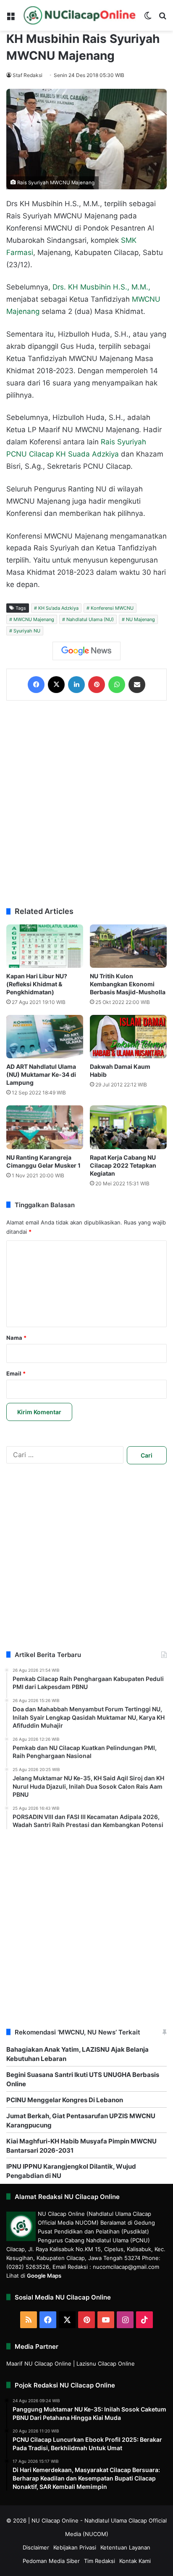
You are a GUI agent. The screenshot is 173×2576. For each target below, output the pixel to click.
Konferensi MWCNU (112, 608)
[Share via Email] (137, 685)
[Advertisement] (86, 804)
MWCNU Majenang (34, 619)
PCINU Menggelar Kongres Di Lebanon (65, 2100)
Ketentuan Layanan (125, 2547)
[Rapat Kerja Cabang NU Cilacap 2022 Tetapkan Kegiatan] (128, 1127)
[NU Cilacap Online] (79, 15)
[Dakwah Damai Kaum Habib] (128, 1037)
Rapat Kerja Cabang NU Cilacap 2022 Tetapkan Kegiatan (123, 1165)
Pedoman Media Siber (51, 2561)
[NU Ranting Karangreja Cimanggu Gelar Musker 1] (45, 1127)
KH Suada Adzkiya (87, 454)
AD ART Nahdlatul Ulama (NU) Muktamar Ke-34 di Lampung (41, 1074)
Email (16, 1373)
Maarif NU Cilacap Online (39, 2364)
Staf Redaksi (28, 75)
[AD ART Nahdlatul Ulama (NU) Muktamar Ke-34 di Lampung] (45, 1037)
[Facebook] (36, 685)
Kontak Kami (135, 2561)
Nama (16, 1338)
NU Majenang (140, 619)
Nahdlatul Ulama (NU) (90, 619)
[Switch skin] (148, 19)
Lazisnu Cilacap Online (106, 2364)
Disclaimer (36, 2547)
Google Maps (44, 2276)
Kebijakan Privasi (75, 2547)
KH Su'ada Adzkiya (58, 608)
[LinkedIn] (76, 685)
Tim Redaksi (100, 2561)
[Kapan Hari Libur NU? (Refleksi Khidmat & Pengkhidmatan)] (45, 946)
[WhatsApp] (117, 685)
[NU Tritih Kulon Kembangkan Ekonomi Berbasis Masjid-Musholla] (128, 946)
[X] (56, 685)
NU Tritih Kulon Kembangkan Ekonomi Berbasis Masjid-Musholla (128, 984)
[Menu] (10, 19)
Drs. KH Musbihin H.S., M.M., (101, 287)
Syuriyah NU (27, 631)
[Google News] (86, 651)
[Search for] (163, 19)
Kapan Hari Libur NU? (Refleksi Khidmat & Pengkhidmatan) (37, 984)
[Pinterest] (97, 685)
